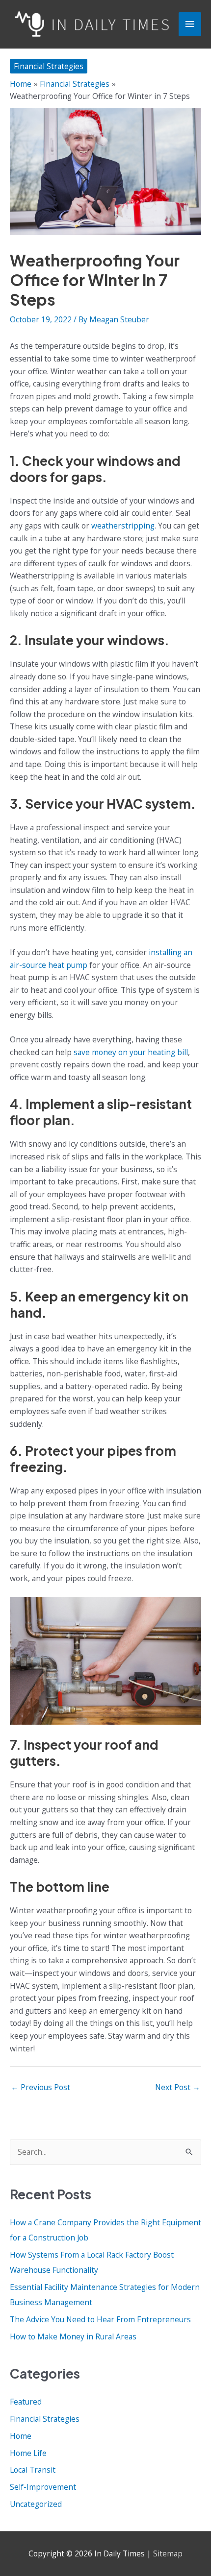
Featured (26, 2402)
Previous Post (40, 2087)
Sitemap (168, 2553)
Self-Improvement (43, 2487)
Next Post (178, 2087)
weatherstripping (123, 526)
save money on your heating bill (131, 1052)
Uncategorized (36, 2504)
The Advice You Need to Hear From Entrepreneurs (100, 2319)
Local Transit (33, 2470)
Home (21, 2436)
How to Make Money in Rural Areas (73, 2336)
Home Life (28, 2453)
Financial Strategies (49, 66)
